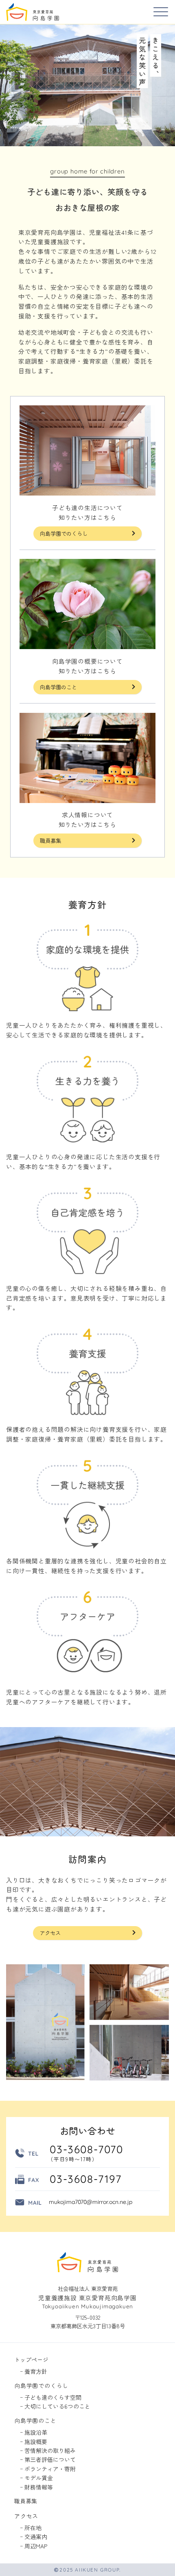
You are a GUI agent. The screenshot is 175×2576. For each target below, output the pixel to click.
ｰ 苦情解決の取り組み (48, 2451)
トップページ (31, 2360)
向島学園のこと (58, 687)
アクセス (50, 1933)
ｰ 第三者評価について (48, 2460)
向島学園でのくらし (64, 533)
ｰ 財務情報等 (36, 2487)
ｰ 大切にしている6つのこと (55, 2406)
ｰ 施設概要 (34, 2442)
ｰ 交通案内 (34, 2537)
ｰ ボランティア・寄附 (48, 2469)
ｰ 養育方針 (34, 2371)
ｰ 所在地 (31, 2528)
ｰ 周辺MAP (34, 2546)
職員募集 (50, 840)
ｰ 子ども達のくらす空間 (51, 2397)
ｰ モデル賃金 (36, 2478)
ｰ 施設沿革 (34, 2432)
